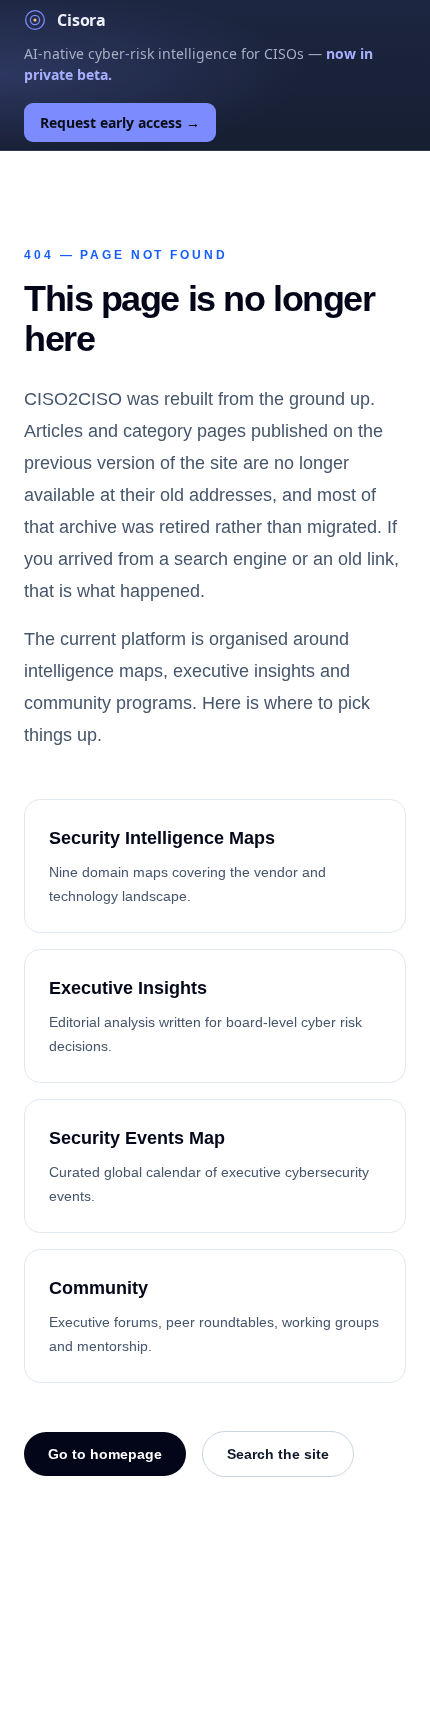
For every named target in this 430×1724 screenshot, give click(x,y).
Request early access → (120, 122)
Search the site (278, 1454)
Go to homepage (105, 1454)
